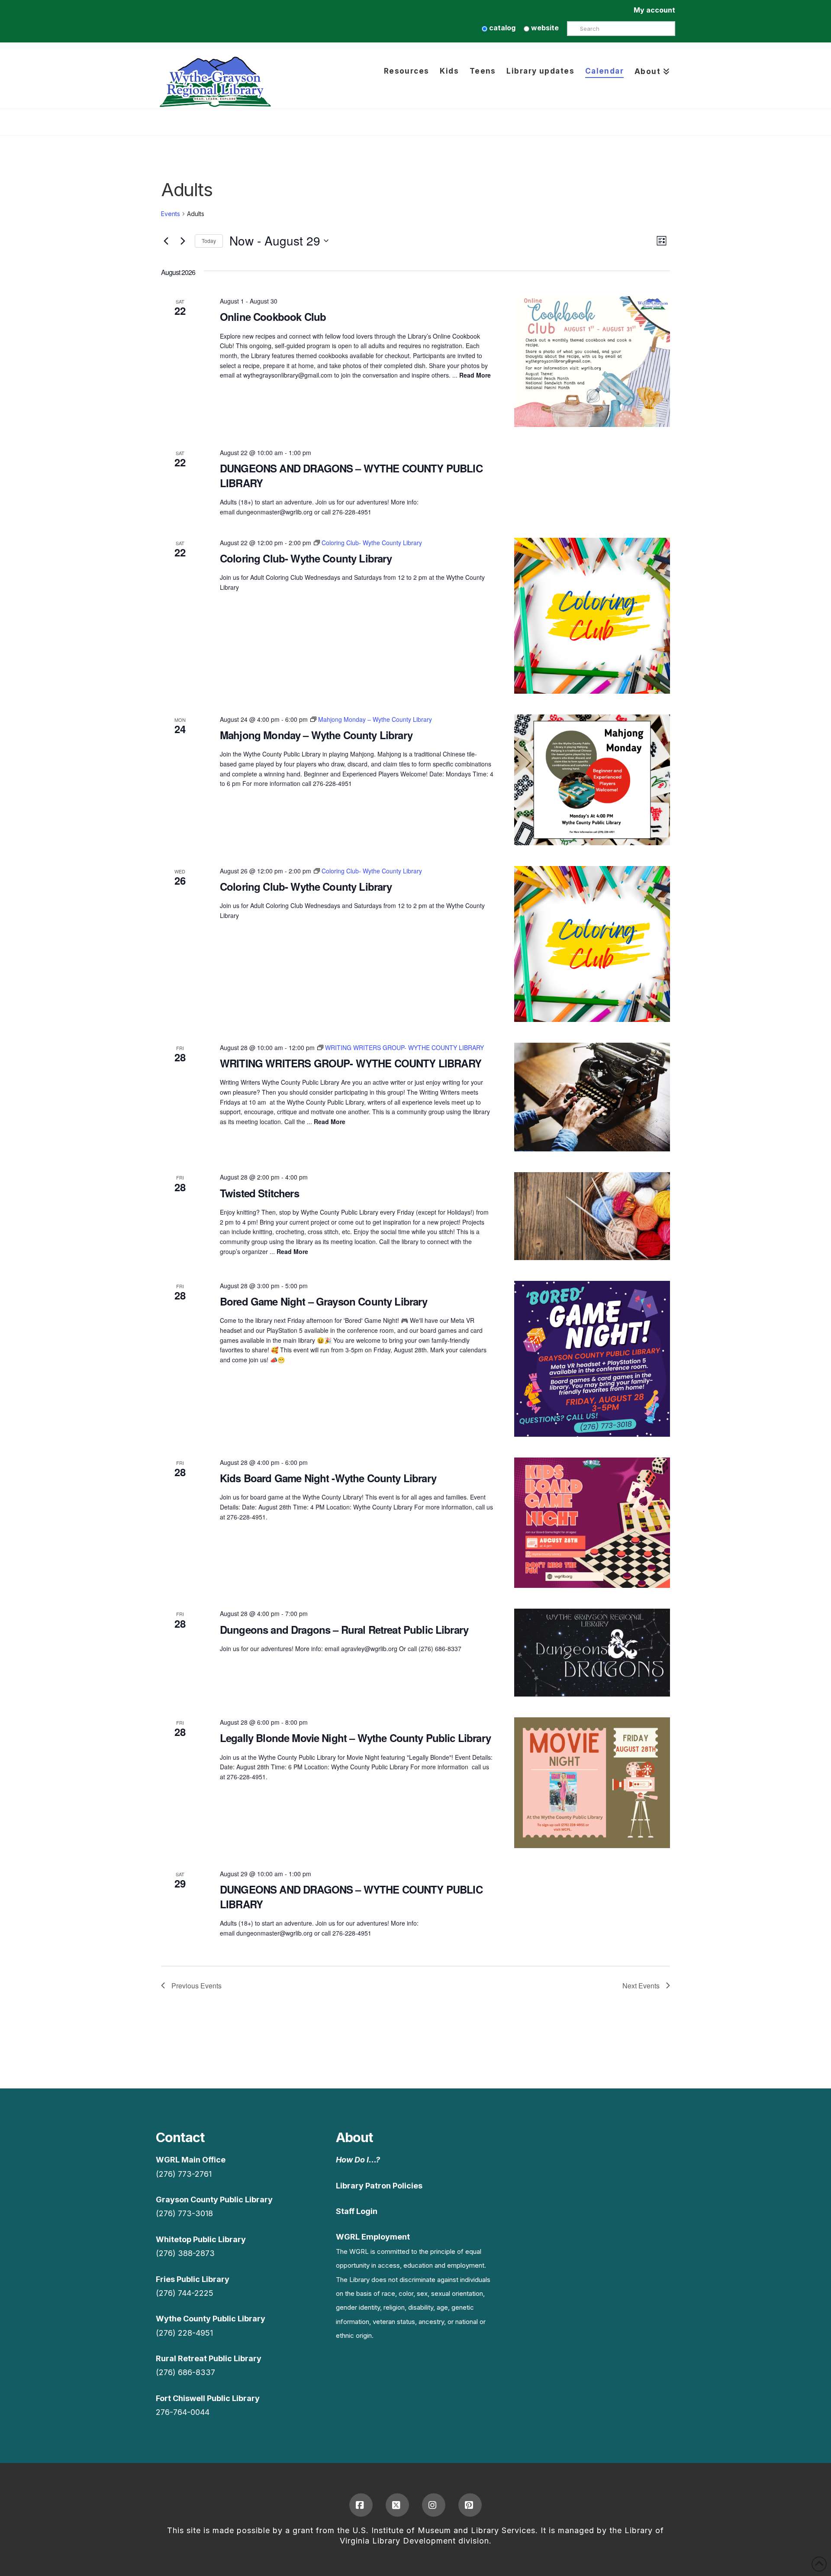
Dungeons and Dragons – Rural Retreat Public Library (344, 1629)
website (544, 28)
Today (209, 241)
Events (171, 214)
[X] (397, 2505)
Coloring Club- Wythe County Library (306, 558)
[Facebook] (361, 2505)
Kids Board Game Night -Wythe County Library (328, 1478)
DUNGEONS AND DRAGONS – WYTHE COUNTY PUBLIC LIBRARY (351, 475)
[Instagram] (434, 2505)
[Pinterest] (470, 2505)
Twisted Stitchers (259, 1193)
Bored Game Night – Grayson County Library (324, 1301)
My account (654, 10)
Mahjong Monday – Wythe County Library (316, 735)
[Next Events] (183, 241)
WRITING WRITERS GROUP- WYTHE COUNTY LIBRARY (351, 1063)
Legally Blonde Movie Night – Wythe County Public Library (355, 1738)
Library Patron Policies (379, 2186)
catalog (501, 28)
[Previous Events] (166, 241)
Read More (475, 375)
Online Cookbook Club (273, 317)
